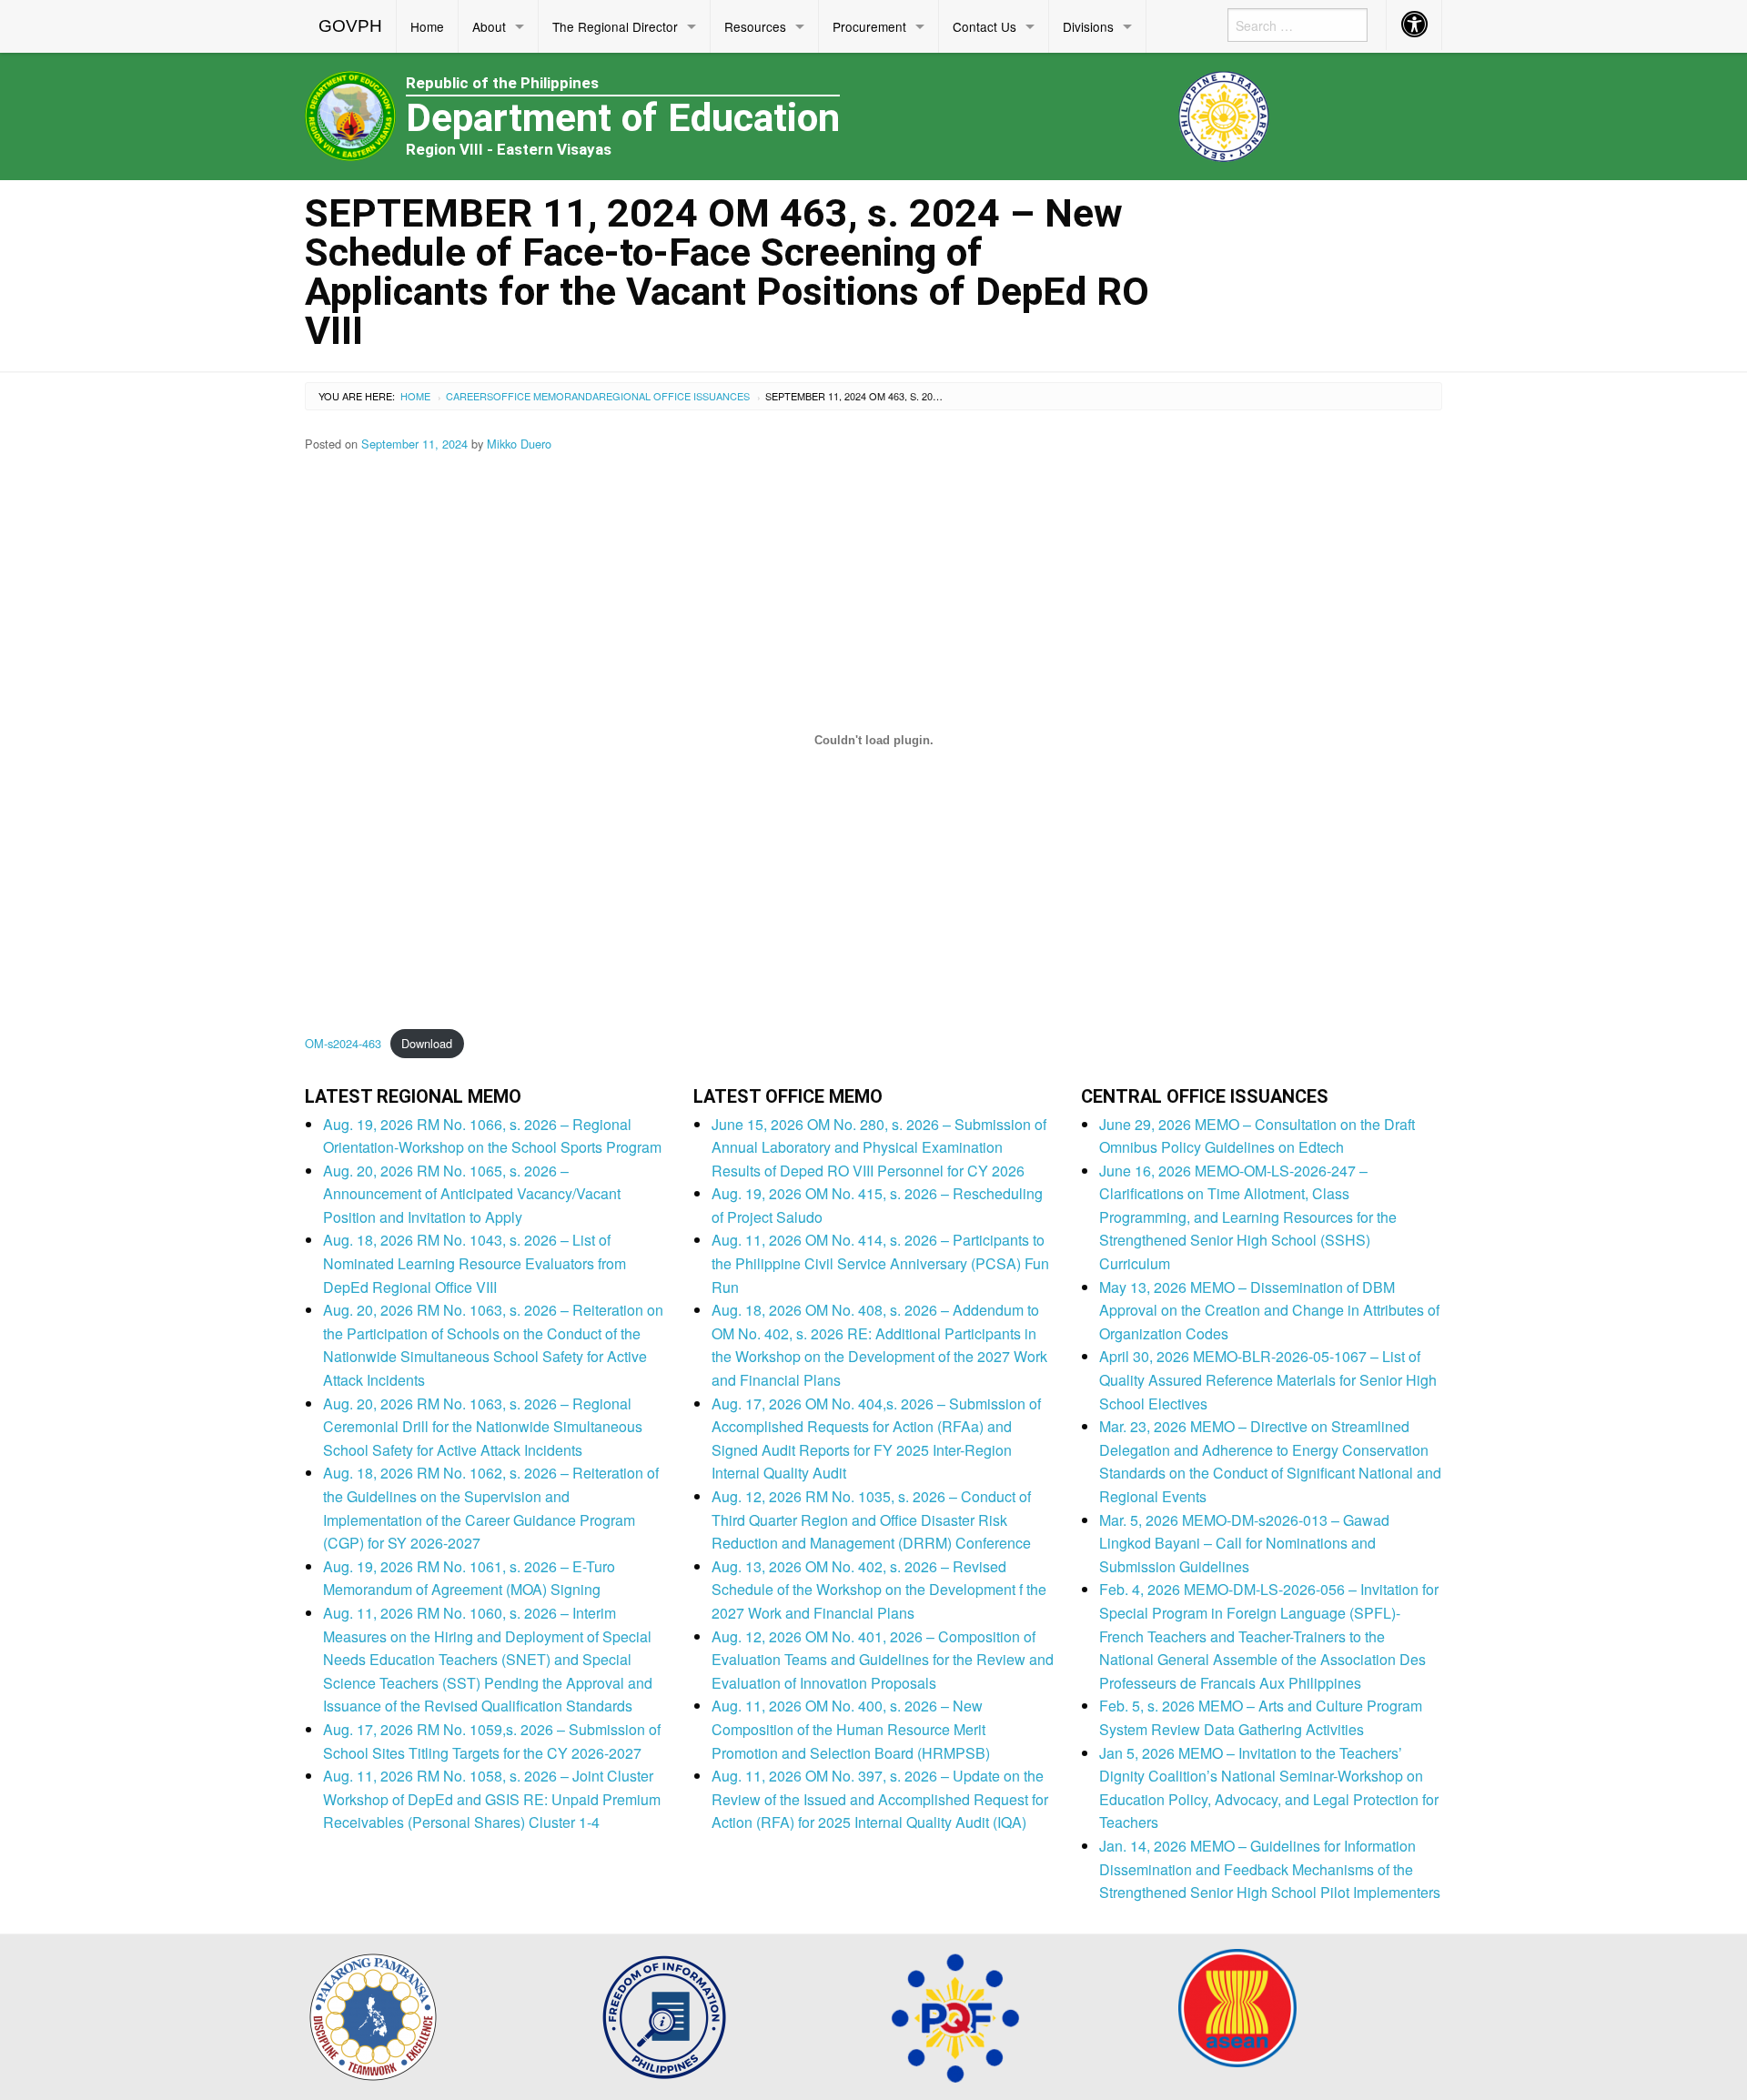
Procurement (869, 26)
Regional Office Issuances (674, 396)
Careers (470, 396)
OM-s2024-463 (343, 1043)
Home (427, 26)
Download (427, 1043)
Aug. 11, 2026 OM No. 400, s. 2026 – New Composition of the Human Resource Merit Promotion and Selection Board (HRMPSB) (851, 1729)
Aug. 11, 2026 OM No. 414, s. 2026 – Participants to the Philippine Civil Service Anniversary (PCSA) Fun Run (880, 1263)
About (489, 26)
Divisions (1088, 26)
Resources (755, 26)
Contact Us (985, 26)
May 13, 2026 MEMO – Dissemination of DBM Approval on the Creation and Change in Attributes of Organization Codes (1269, 1310)
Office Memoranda (546, 396)
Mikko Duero (519, 444)
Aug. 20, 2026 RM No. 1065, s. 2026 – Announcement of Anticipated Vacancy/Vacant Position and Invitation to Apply (472, 1194)
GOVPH (350, 26)
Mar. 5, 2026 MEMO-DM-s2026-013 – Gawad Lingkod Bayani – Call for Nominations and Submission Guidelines (1244, 1543)
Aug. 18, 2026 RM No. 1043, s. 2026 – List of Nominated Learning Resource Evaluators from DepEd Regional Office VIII (475, 1263)
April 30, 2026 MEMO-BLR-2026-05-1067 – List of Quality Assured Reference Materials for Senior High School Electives (1268, 1379)
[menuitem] (351, 26)
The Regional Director (615, 26)
